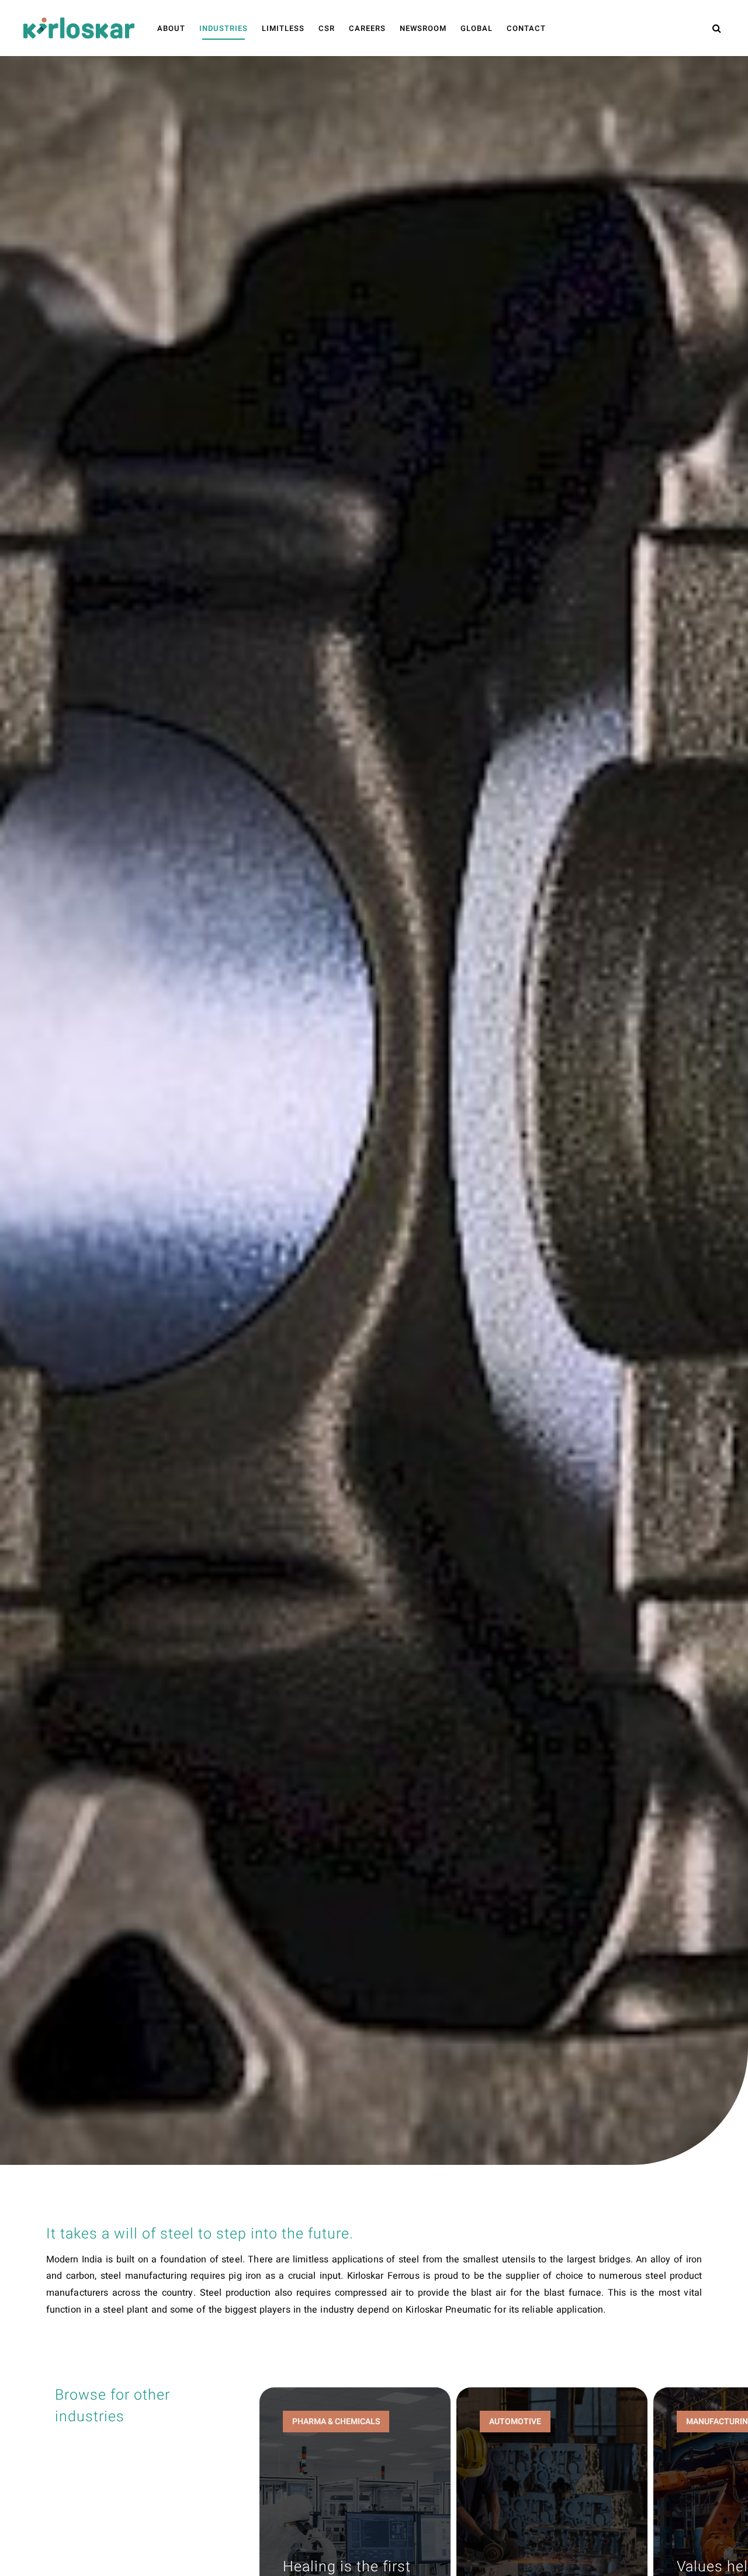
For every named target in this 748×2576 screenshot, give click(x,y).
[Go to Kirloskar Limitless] (79, 28)
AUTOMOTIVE (515, 2422)
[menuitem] (171, 29)
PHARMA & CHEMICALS (336, 2422)
